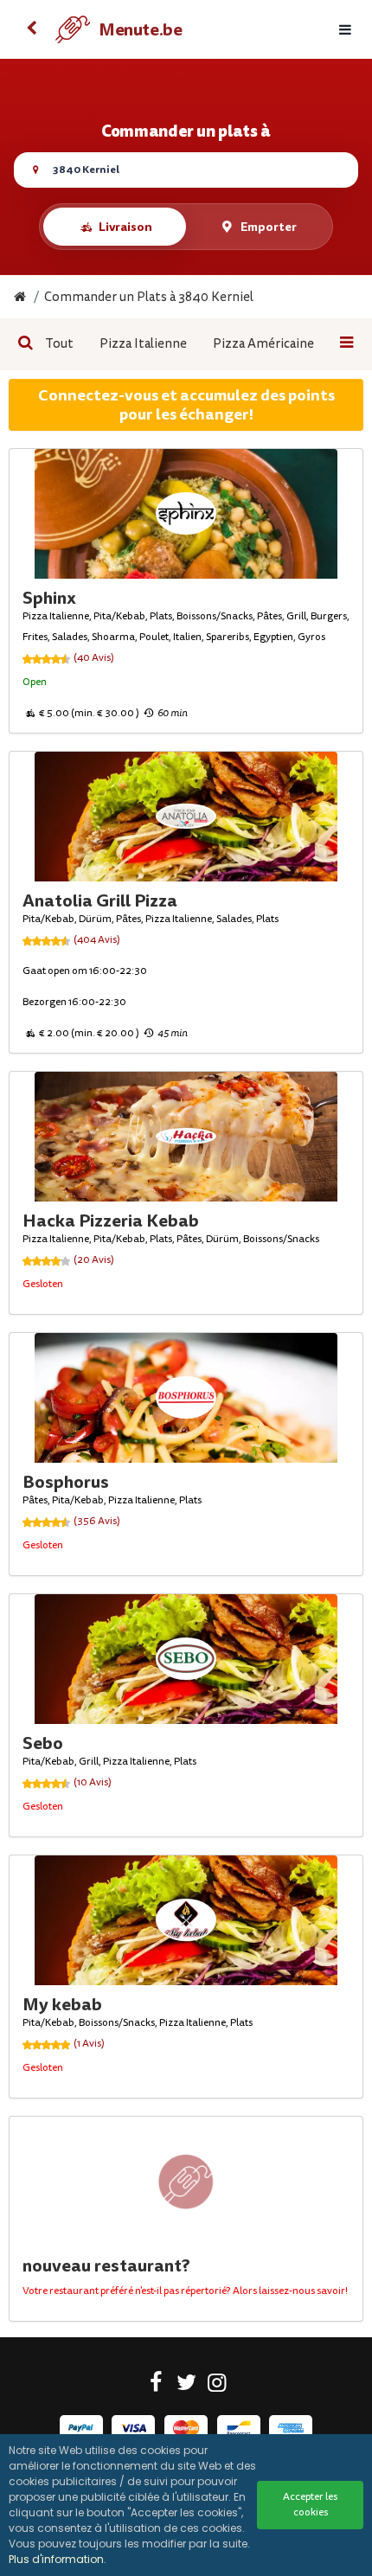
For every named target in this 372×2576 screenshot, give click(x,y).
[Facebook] (156, 2386)
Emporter (269, 227)
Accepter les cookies (310, 2505)
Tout (59, 344)
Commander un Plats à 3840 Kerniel (149, 297)
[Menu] (345, 30)
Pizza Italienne (143, 344)
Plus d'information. (58, 2559)
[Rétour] (31, 29)
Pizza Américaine (263, 344)
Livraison (125, 227)
